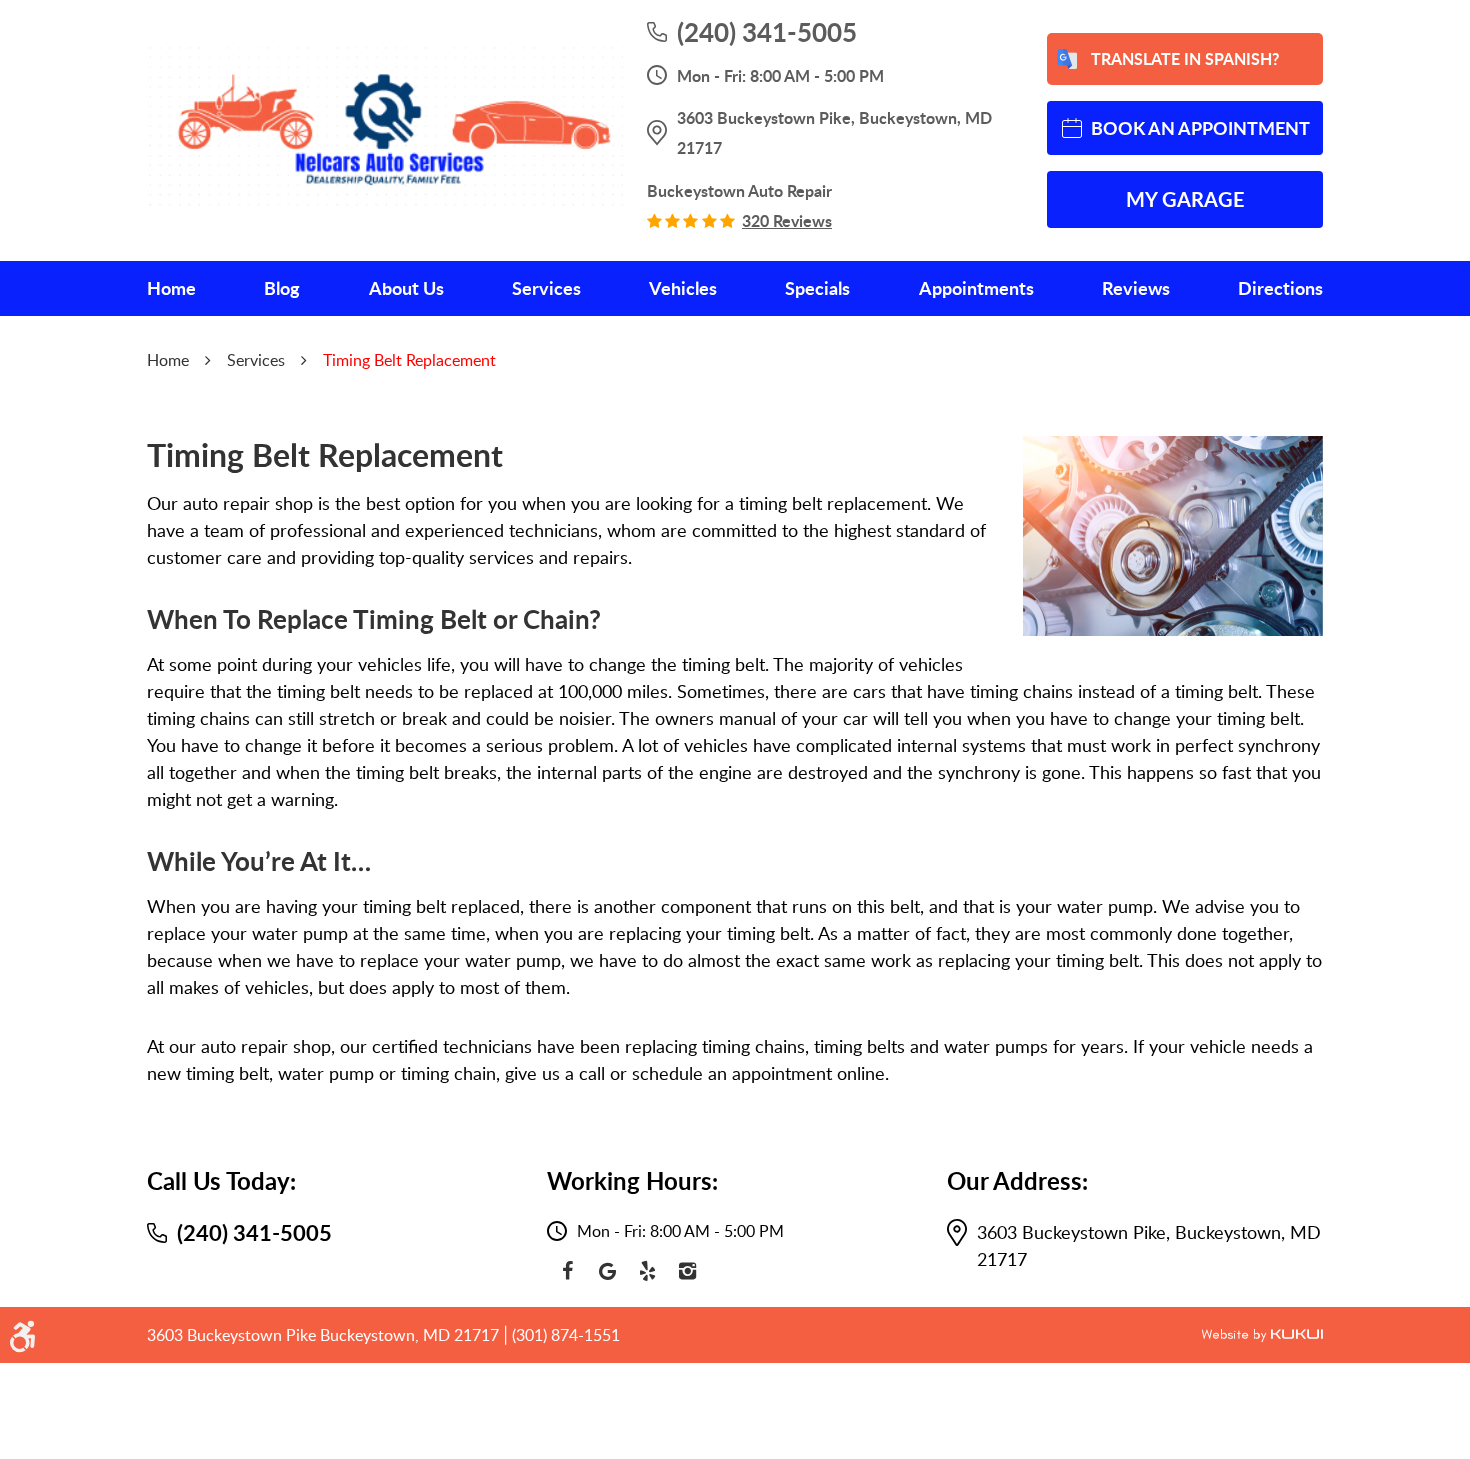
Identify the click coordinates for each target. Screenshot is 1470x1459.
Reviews (1136, 288)
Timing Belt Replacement (409, 360)
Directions (1280, 288)
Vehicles (683, 288)
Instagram (687, 1271)
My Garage (1185, 199)
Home (171, 288)
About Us (406, 288)
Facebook (567, 1271)
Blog (282, 288)
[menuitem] (171, 288)
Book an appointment (1200, 128)
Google (607, 1271)
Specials (817, 288)
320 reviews (787, 221)
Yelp (647, 1271)
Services (546, 288)
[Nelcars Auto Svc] (385, 130)
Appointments (976, 288)
